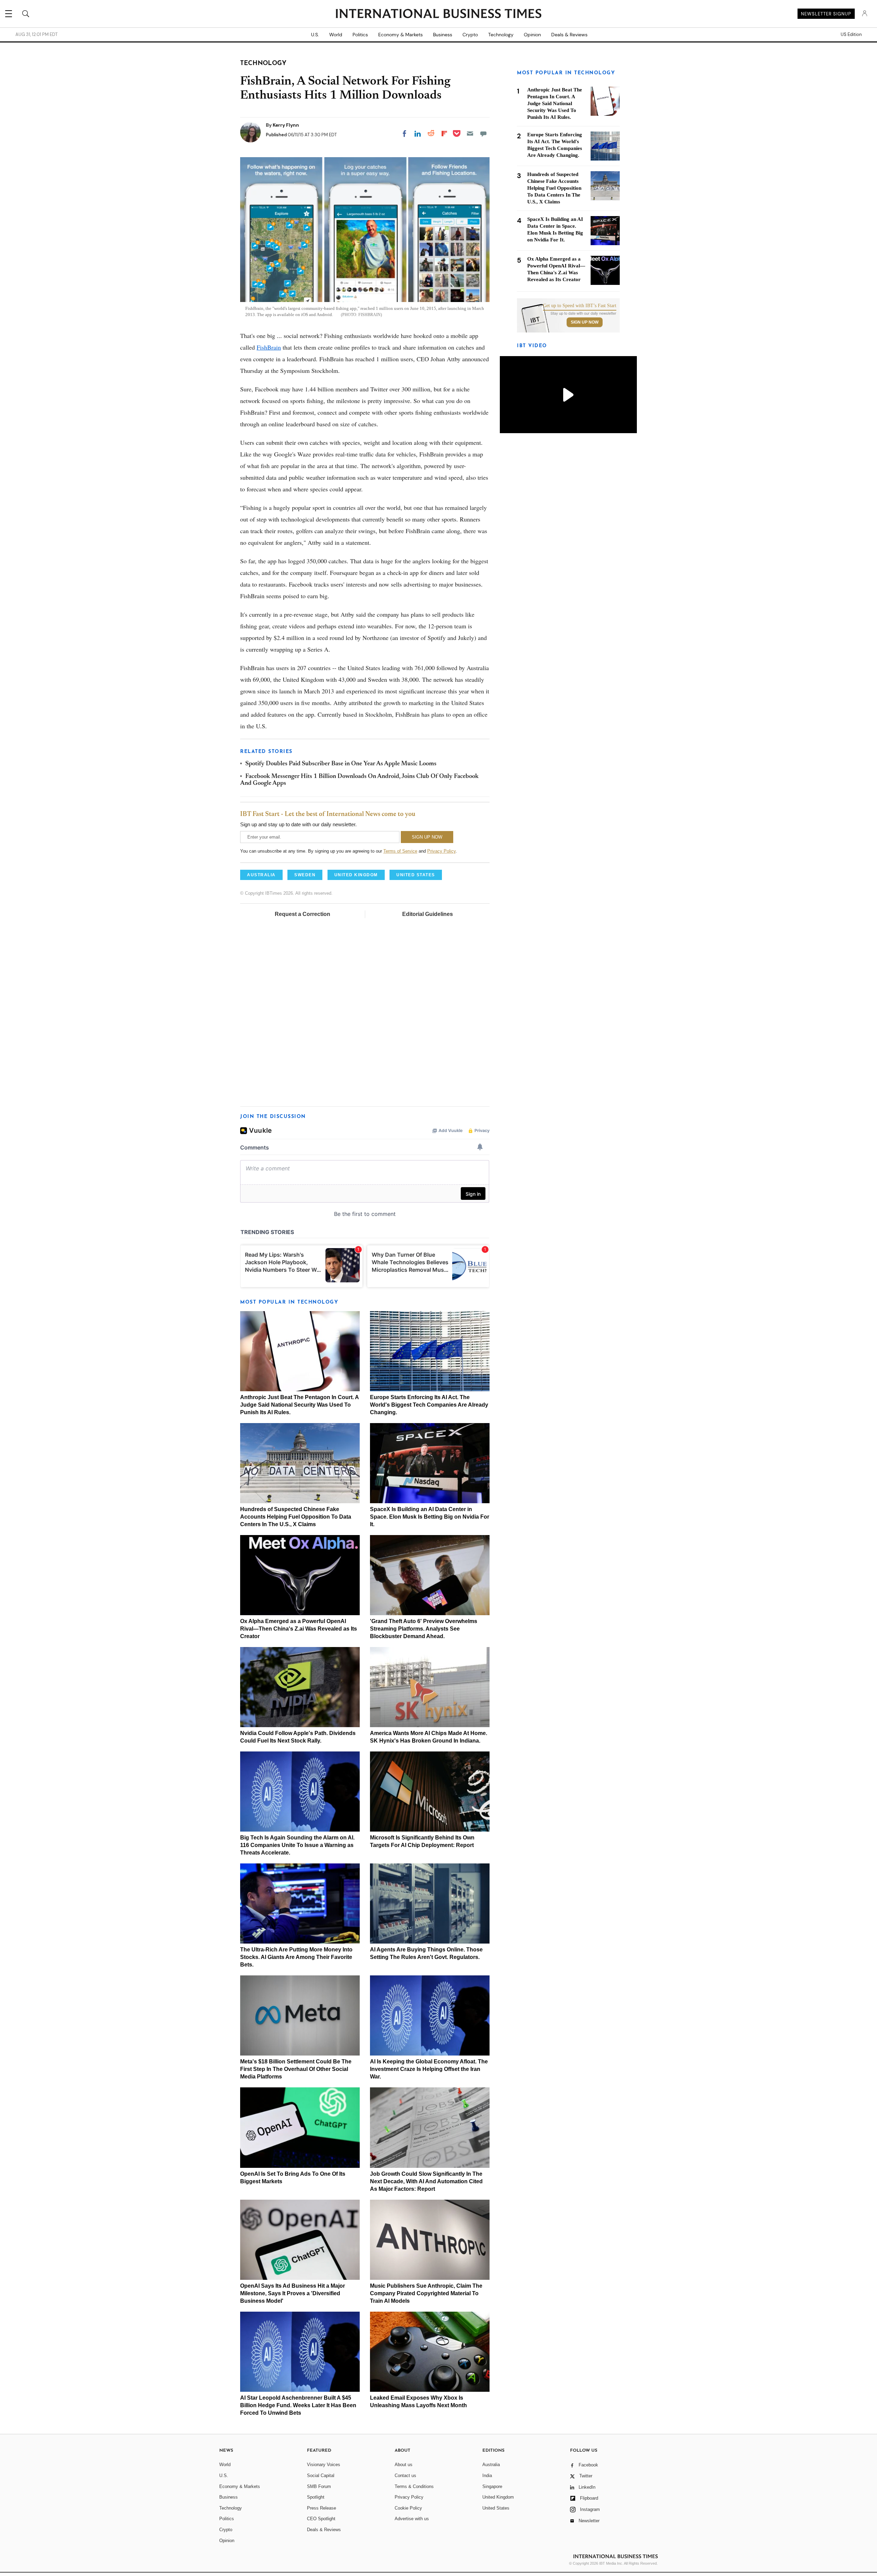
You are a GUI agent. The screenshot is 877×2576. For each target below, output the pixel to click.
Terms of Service (400, 851)
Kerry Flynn (286, 125)
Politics (360, 35)
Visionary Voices (324, 2465)
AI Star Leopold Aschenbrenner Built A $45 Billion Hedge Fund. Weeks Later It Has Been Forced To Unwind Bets (298, 2405)
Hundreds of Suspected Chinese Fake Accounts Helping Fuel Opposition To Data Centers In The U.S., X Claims (296, 1517)
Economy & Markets (400, 35)
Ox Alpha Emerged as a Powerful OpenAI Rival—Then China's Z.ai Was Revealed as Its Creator (299, 1629)
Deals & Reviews (569, 35)
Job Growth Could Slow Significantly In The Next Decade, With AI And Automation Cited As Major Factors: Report (426, 2181)
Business (443, 35)
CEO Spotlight (321, 2519)
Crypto (470, 35)
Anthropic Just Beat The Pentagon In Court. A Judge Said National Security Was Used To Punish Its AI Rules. (299, 1405)
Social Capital (321, 2476)
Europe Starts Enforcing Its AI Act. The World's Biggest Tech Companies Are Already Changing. (429, 1405)
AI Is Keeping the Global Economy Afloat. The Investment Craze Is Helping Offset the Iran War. (429, 2069)
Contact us (405, 2476)
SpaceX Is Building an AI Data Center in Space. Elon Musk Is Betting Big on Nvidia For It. (430, 1517)
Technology (501, 35)
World (336, 35)
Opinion (532, 35)
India (487, 2476)
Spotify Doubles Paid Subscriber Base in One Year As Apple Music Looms (341, 764)
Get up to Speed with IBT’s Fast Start (580, 306)
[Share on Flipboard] (444, 134)
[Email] (470, 134)
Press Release (322, 2508)
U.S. (315, 35)
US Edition (851, 35)
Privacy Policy (441, 851)
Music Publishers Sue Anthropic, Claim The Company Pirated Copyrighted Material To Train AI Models (426, 2293)
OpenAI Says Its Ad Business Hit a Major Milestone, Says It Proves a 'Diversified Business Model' (293, 2293)
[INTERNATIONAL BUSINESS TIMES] (438, 14)
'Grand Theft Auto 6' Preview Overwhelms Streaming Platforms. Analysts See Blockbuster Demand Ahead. (424, 1629)
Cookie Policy (408, 2508)
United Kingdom (498, 2497)
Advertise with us (412, 2519)
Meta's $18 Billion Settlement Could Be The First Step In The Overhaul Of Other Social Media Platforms (296, 2069)
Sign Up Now (585, 322)
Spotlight (316, 2497)
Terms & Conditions (414, 2486)
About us (404, 2465)
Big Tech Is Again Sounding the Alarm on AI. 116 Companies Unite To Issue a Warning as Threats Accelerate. (297, 1845)
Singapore (492, 2486)
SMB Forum (319, 2486)
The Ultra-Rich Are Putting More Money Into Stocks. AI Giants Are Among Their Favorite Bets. (296, 1957)
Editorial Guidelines (428, 914)
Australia (491, 2465)
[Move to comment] (483, 134)
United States (496, 2508)
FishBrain (269, 347)
